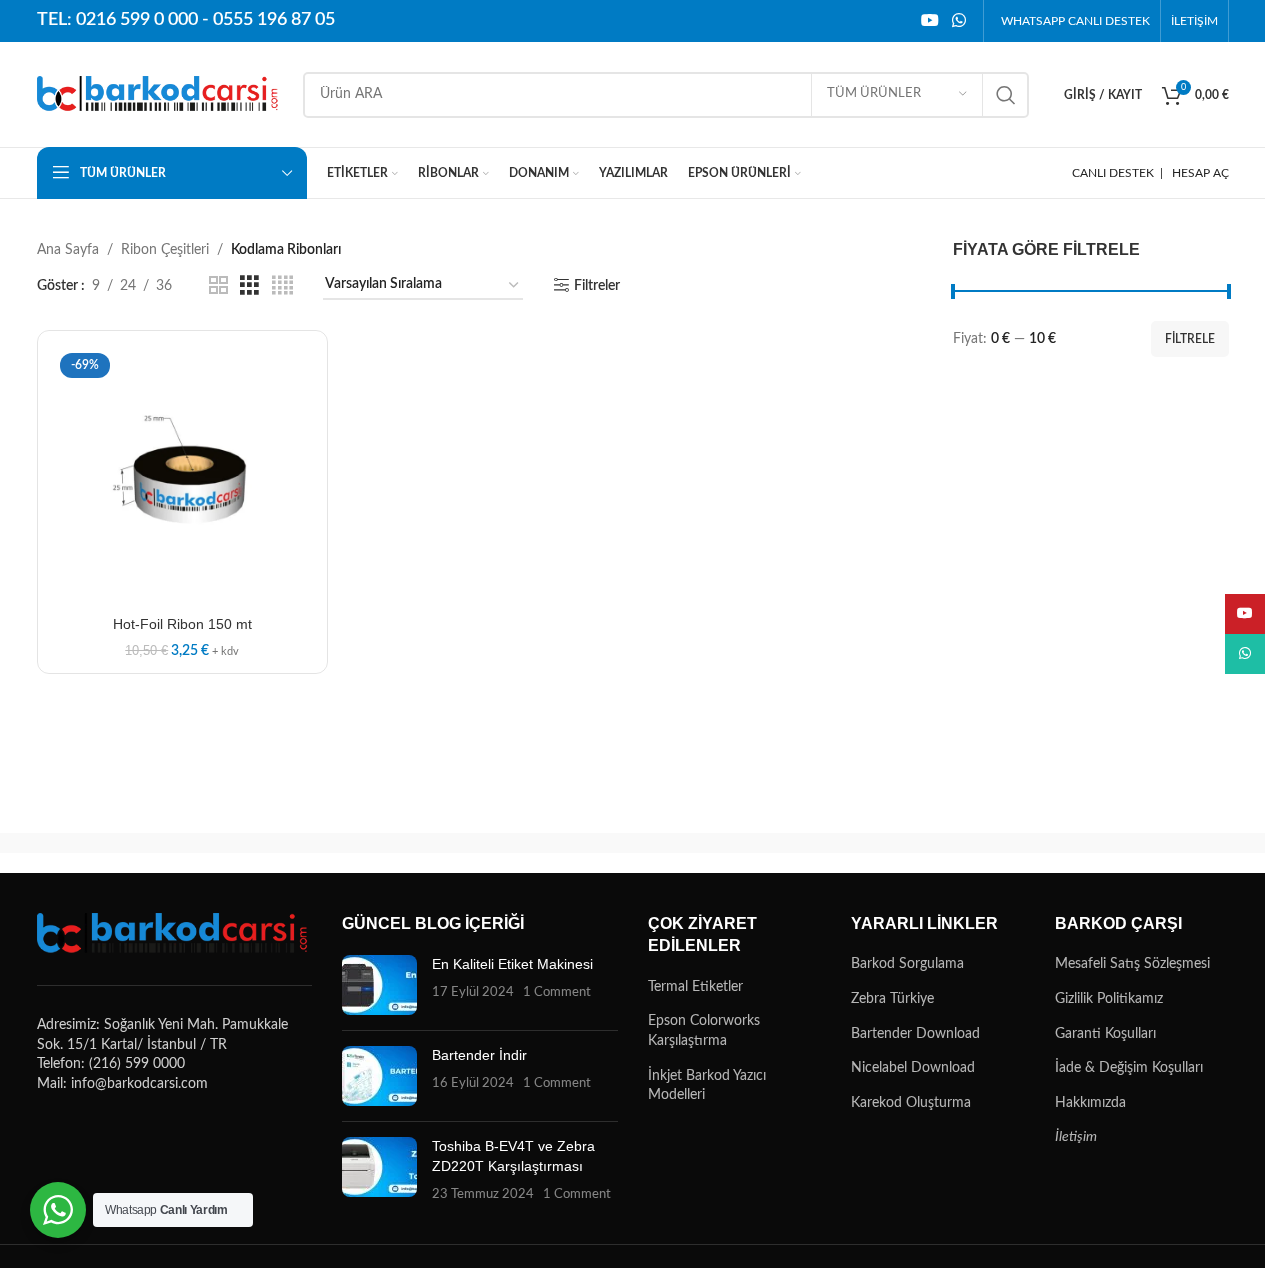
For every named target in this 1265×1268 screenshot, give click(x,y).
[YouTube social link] (929, 20)
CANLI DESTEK (1113, 173)
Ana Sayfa (68, 250)
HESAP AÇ (1200, 173)
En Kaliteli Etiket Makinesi (512, 964)
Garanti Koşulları (1105, 1034)
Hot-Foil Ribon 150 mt (182, 624)
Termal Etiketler (695, 987)
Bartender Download (915, 1034)
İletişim (1076, 1137)
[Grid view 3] (249, 286)
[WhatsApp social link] (958, 20)
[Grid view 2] (218, 286)
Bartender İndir (479, 1055)
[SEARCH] (1006, 95)
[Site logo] (160, 94)
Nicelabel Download (913, 1068)
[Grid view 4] (282, 286)
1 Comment (557, 992)
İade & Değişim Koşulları (1129, 1068)
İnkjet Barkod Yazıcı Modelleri (707, 1086)
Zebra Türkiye (892, 999)
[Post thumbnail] (379, 985)
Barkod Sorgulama (907, 964)
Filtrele (1190, 339)
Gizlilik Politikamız (1109, 999)
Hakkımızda (1090, 1103)
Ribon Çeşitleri (165, 250)
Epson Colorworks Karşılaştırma (704, 1031)
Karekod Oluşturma (911, 1103)
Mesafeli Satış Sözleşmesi (1132, 964)
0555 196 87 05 (274, 20)
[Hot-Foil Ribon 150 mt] (183, 476)
